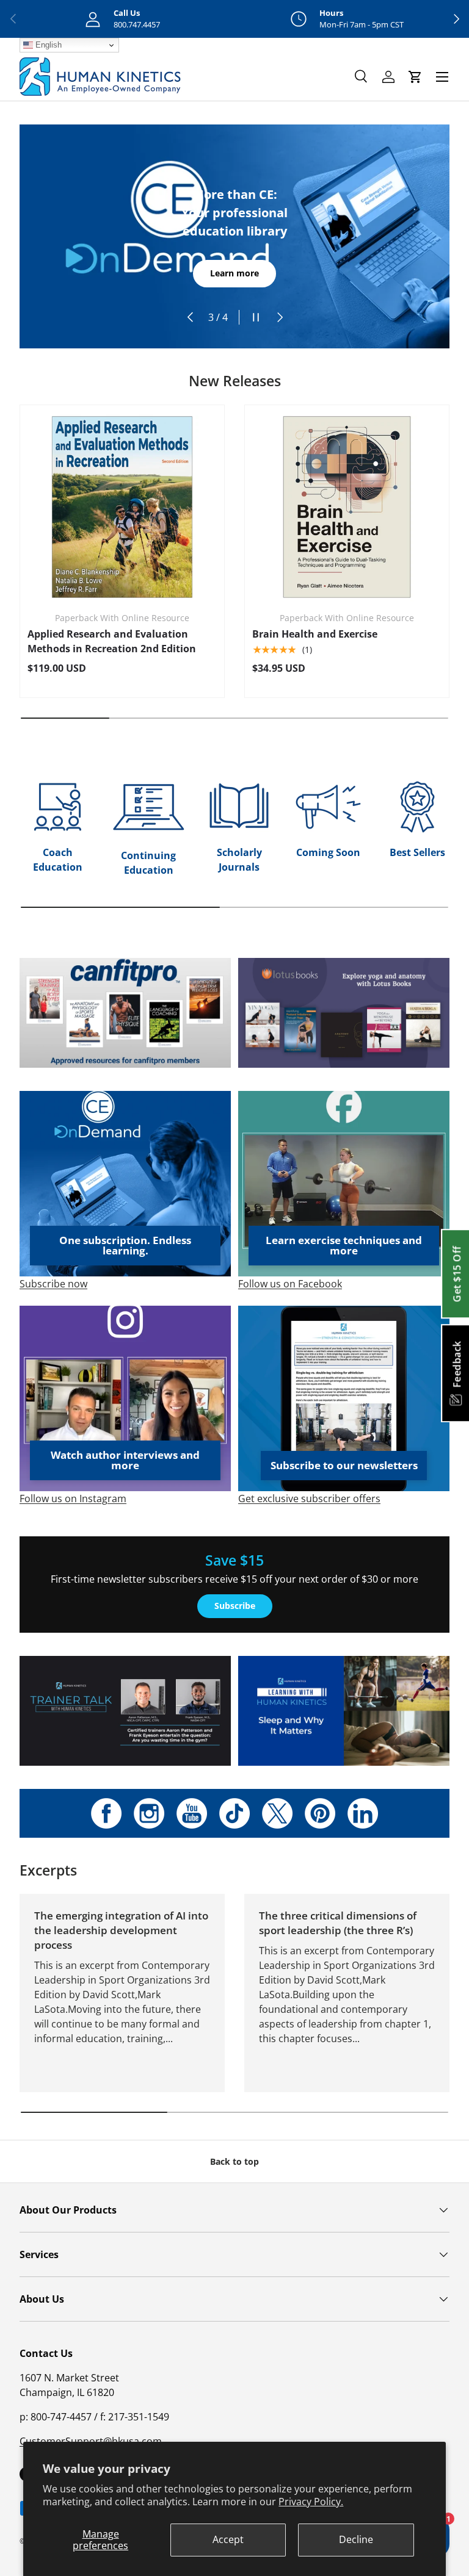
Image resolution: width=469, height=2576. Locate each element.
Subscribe (235, 1606)
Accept (228, 2539)
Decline (356, 2539)
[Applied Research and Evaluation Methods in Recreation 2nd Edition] (122, 507)
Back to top (234, 2161)
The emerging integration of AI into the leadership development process (121, 1930)
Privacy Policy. (311, 2502)
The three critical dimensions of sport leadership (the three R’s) (338, 1923)
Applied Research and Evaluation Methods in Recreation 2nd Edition (112, 641)
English (47, 45)
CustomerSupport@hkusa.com (91, 2441)
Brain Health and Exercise (315, 634)
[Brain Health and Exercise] (347, 507)
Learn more (234, 273)
